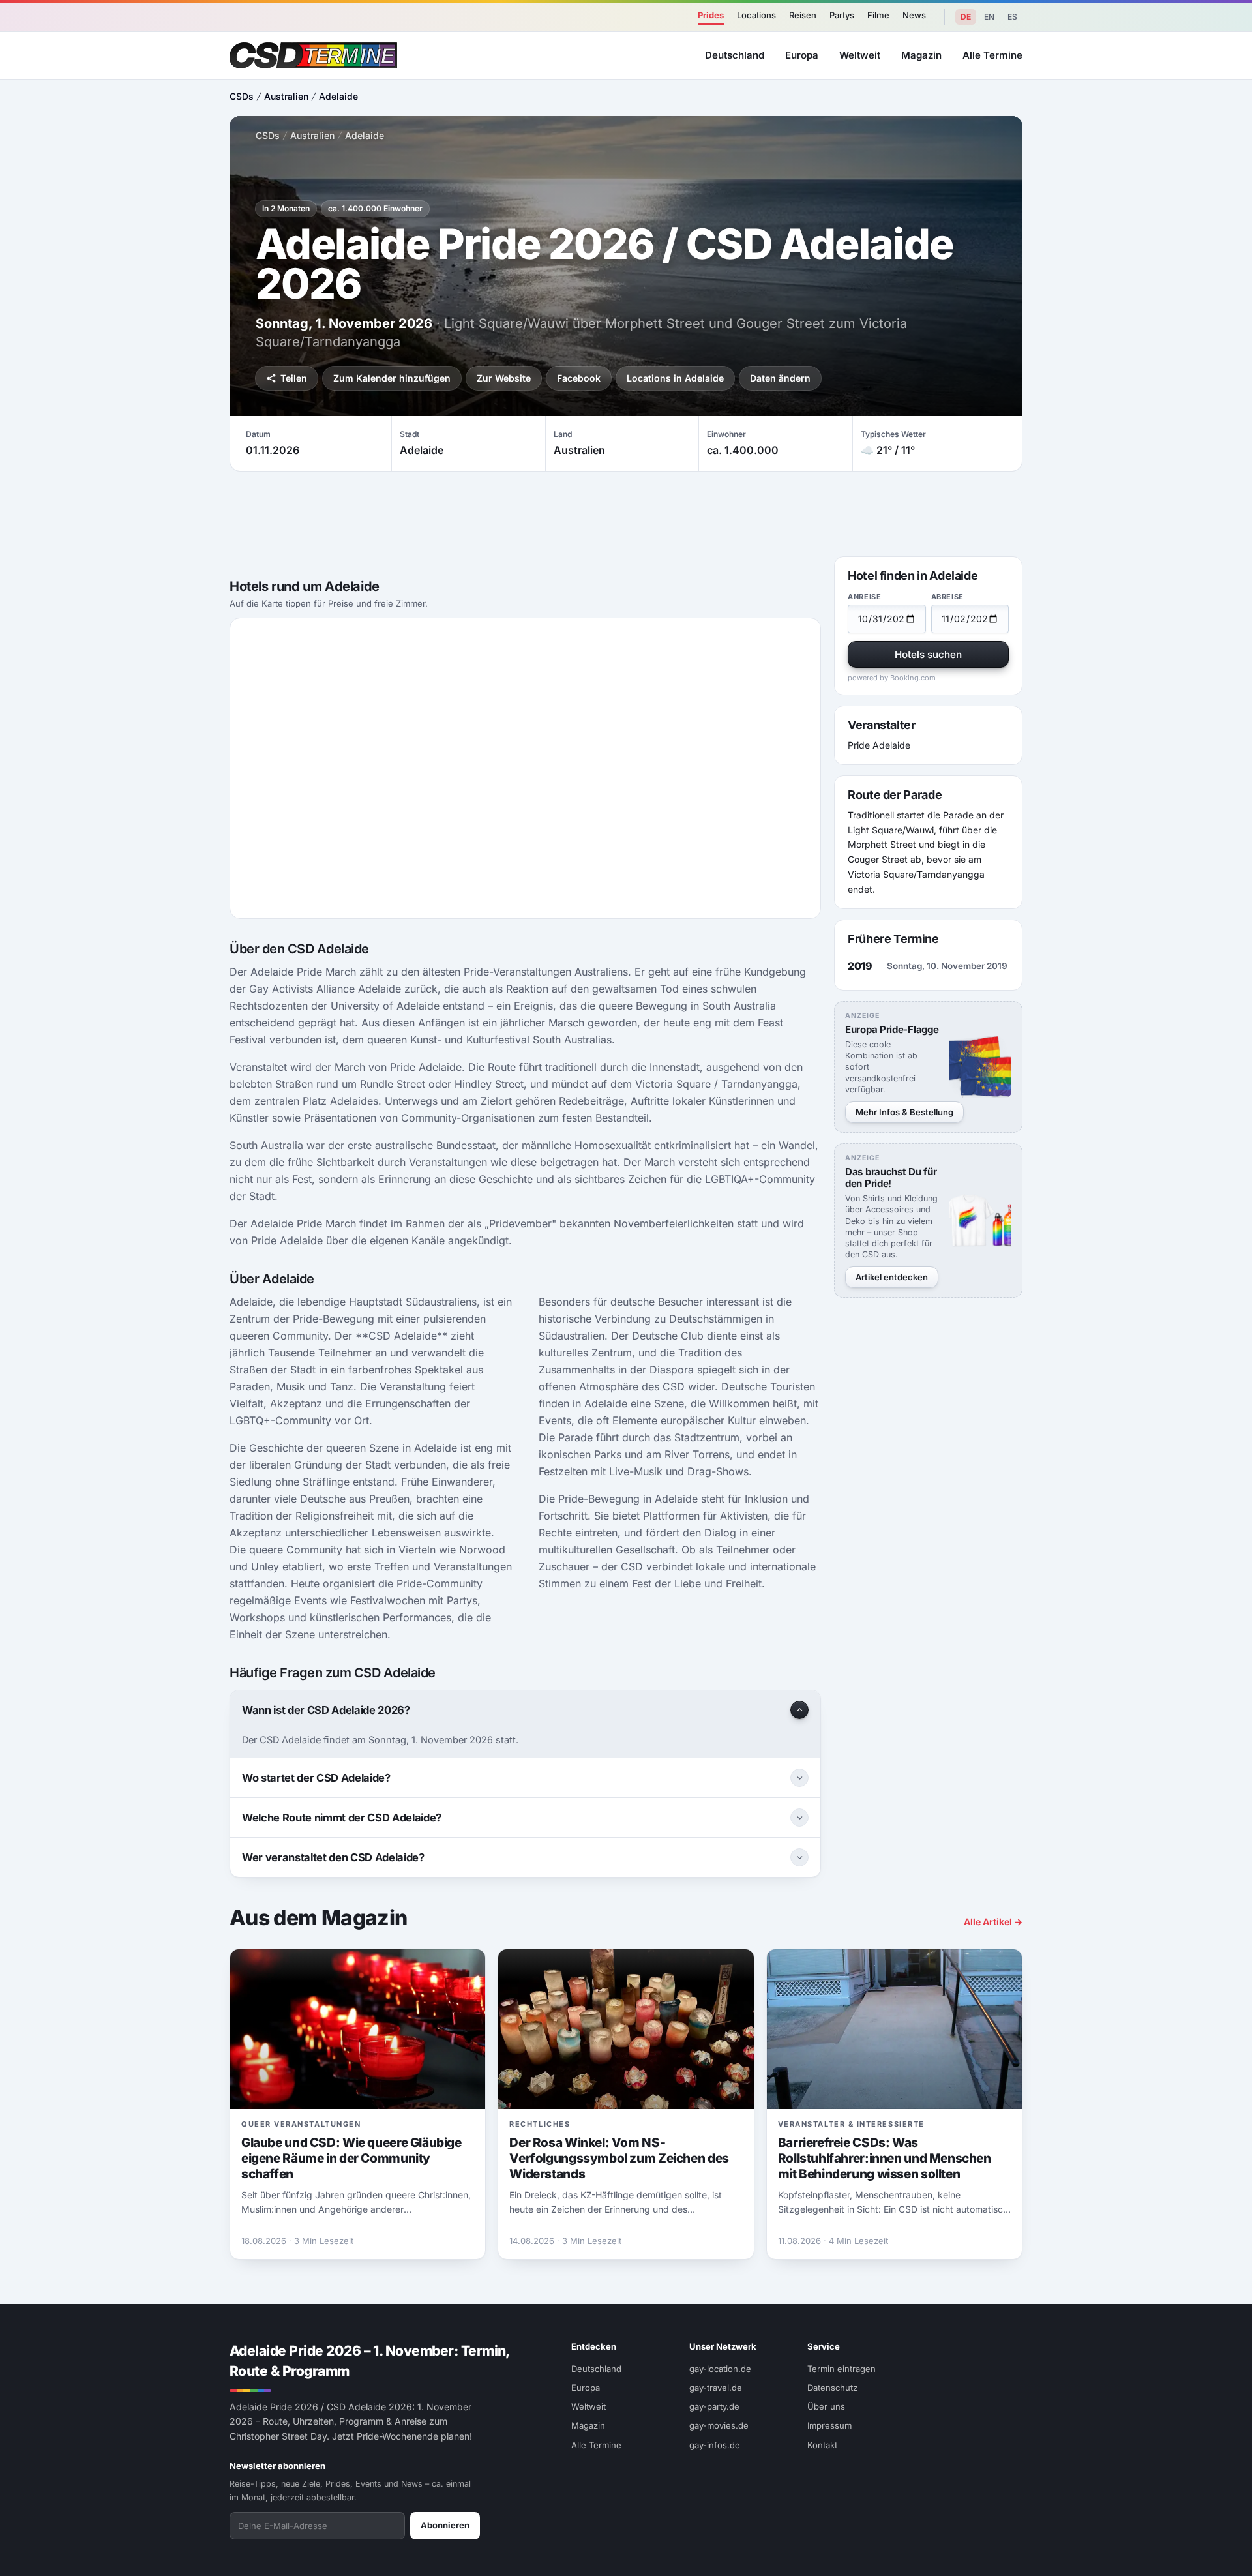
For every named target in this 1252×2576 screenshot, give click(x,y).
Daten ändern (780, 378)
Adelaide (338, 96)
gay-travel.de (716, 2388)
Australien (286, 96)
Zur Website (504, 378)
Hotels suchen (928, 654)
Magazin (921, 55)
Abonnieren (445, 2525)
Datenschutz (832, 2388)
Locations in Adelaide (675, 378)
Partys (842, 15)
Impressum (829, 2425)
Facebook (579, 378)
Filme (878, 15)
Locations (756, 15)
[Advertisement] (1184, 1288)
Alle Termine (992, 55)
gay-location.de (720, 2369)
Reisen (803, 15)
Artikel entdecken (892, 1277)
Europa (802, 55)
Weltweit (860, 55)
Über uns (826, 2406)
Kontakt (822, 2445)
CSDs (242, 96)
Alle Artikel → (993, 1922)
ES (1012, 17)
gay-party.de (714, 2406)
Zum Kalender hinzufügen (392, 378)
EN (989, 17)
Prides (711, 15)
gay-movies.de (719, 2425)
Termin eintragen (842, 2369)
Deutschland (735, 55)
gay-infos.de (715, 2445)
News (914, 15)
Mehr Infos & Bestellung (904, 1112)
